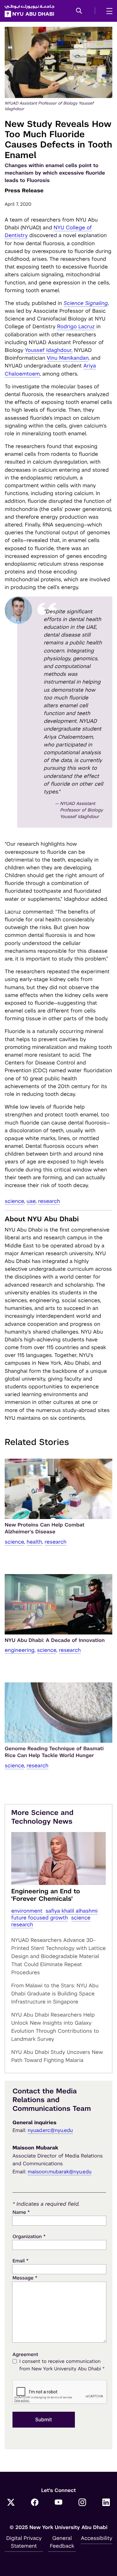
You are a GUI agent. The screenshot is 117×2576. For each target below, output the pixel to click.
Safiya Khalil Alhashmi (72, 1911)
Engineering (19, 1650)
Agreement (25, 2355)
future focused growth (40, 1918)
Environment (27, 1911)
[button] (79, 11)
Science (14, 1201)
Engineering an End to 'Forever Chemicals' (46, 1895)
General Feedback (62, 2542)
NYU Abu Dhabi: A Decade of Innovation (55, 1640)
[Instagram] (82, 2503)
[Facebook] (35, 2503)
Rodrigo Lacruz (76, 326)
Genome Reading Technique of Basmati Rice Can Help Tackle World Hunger (54, 1752)
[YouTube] (59, 2503)
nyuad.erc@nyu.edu (50, 2130)
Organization (29, 2236)
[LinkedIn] (106, 2503)
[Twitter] (11, 2503)
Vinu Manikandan (68, 358)
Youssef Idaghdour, (49, 350)
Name (21, 2212)
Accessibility (97, 2538)
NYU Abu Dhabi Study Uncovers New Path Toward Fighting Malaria (57, 2056)
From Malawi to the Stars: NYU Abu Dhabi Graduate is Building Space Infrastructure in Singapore (55, 1994)
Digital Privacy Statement (24, 2542)
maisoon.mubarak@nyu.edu (60, 2172)
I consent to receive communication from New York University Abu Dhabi (62, 2365)
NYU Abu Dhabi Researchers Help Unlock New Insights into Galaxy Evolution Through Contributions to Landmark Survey (55, 2027)
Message (25, 2278)
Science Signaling (86, 303)
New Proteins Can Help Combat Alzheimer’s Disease (45, 1528)
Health (34, 1542)
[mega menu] (107, 11)
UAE (31, 1201)
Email (20, 2261)
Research (49, 1201)
